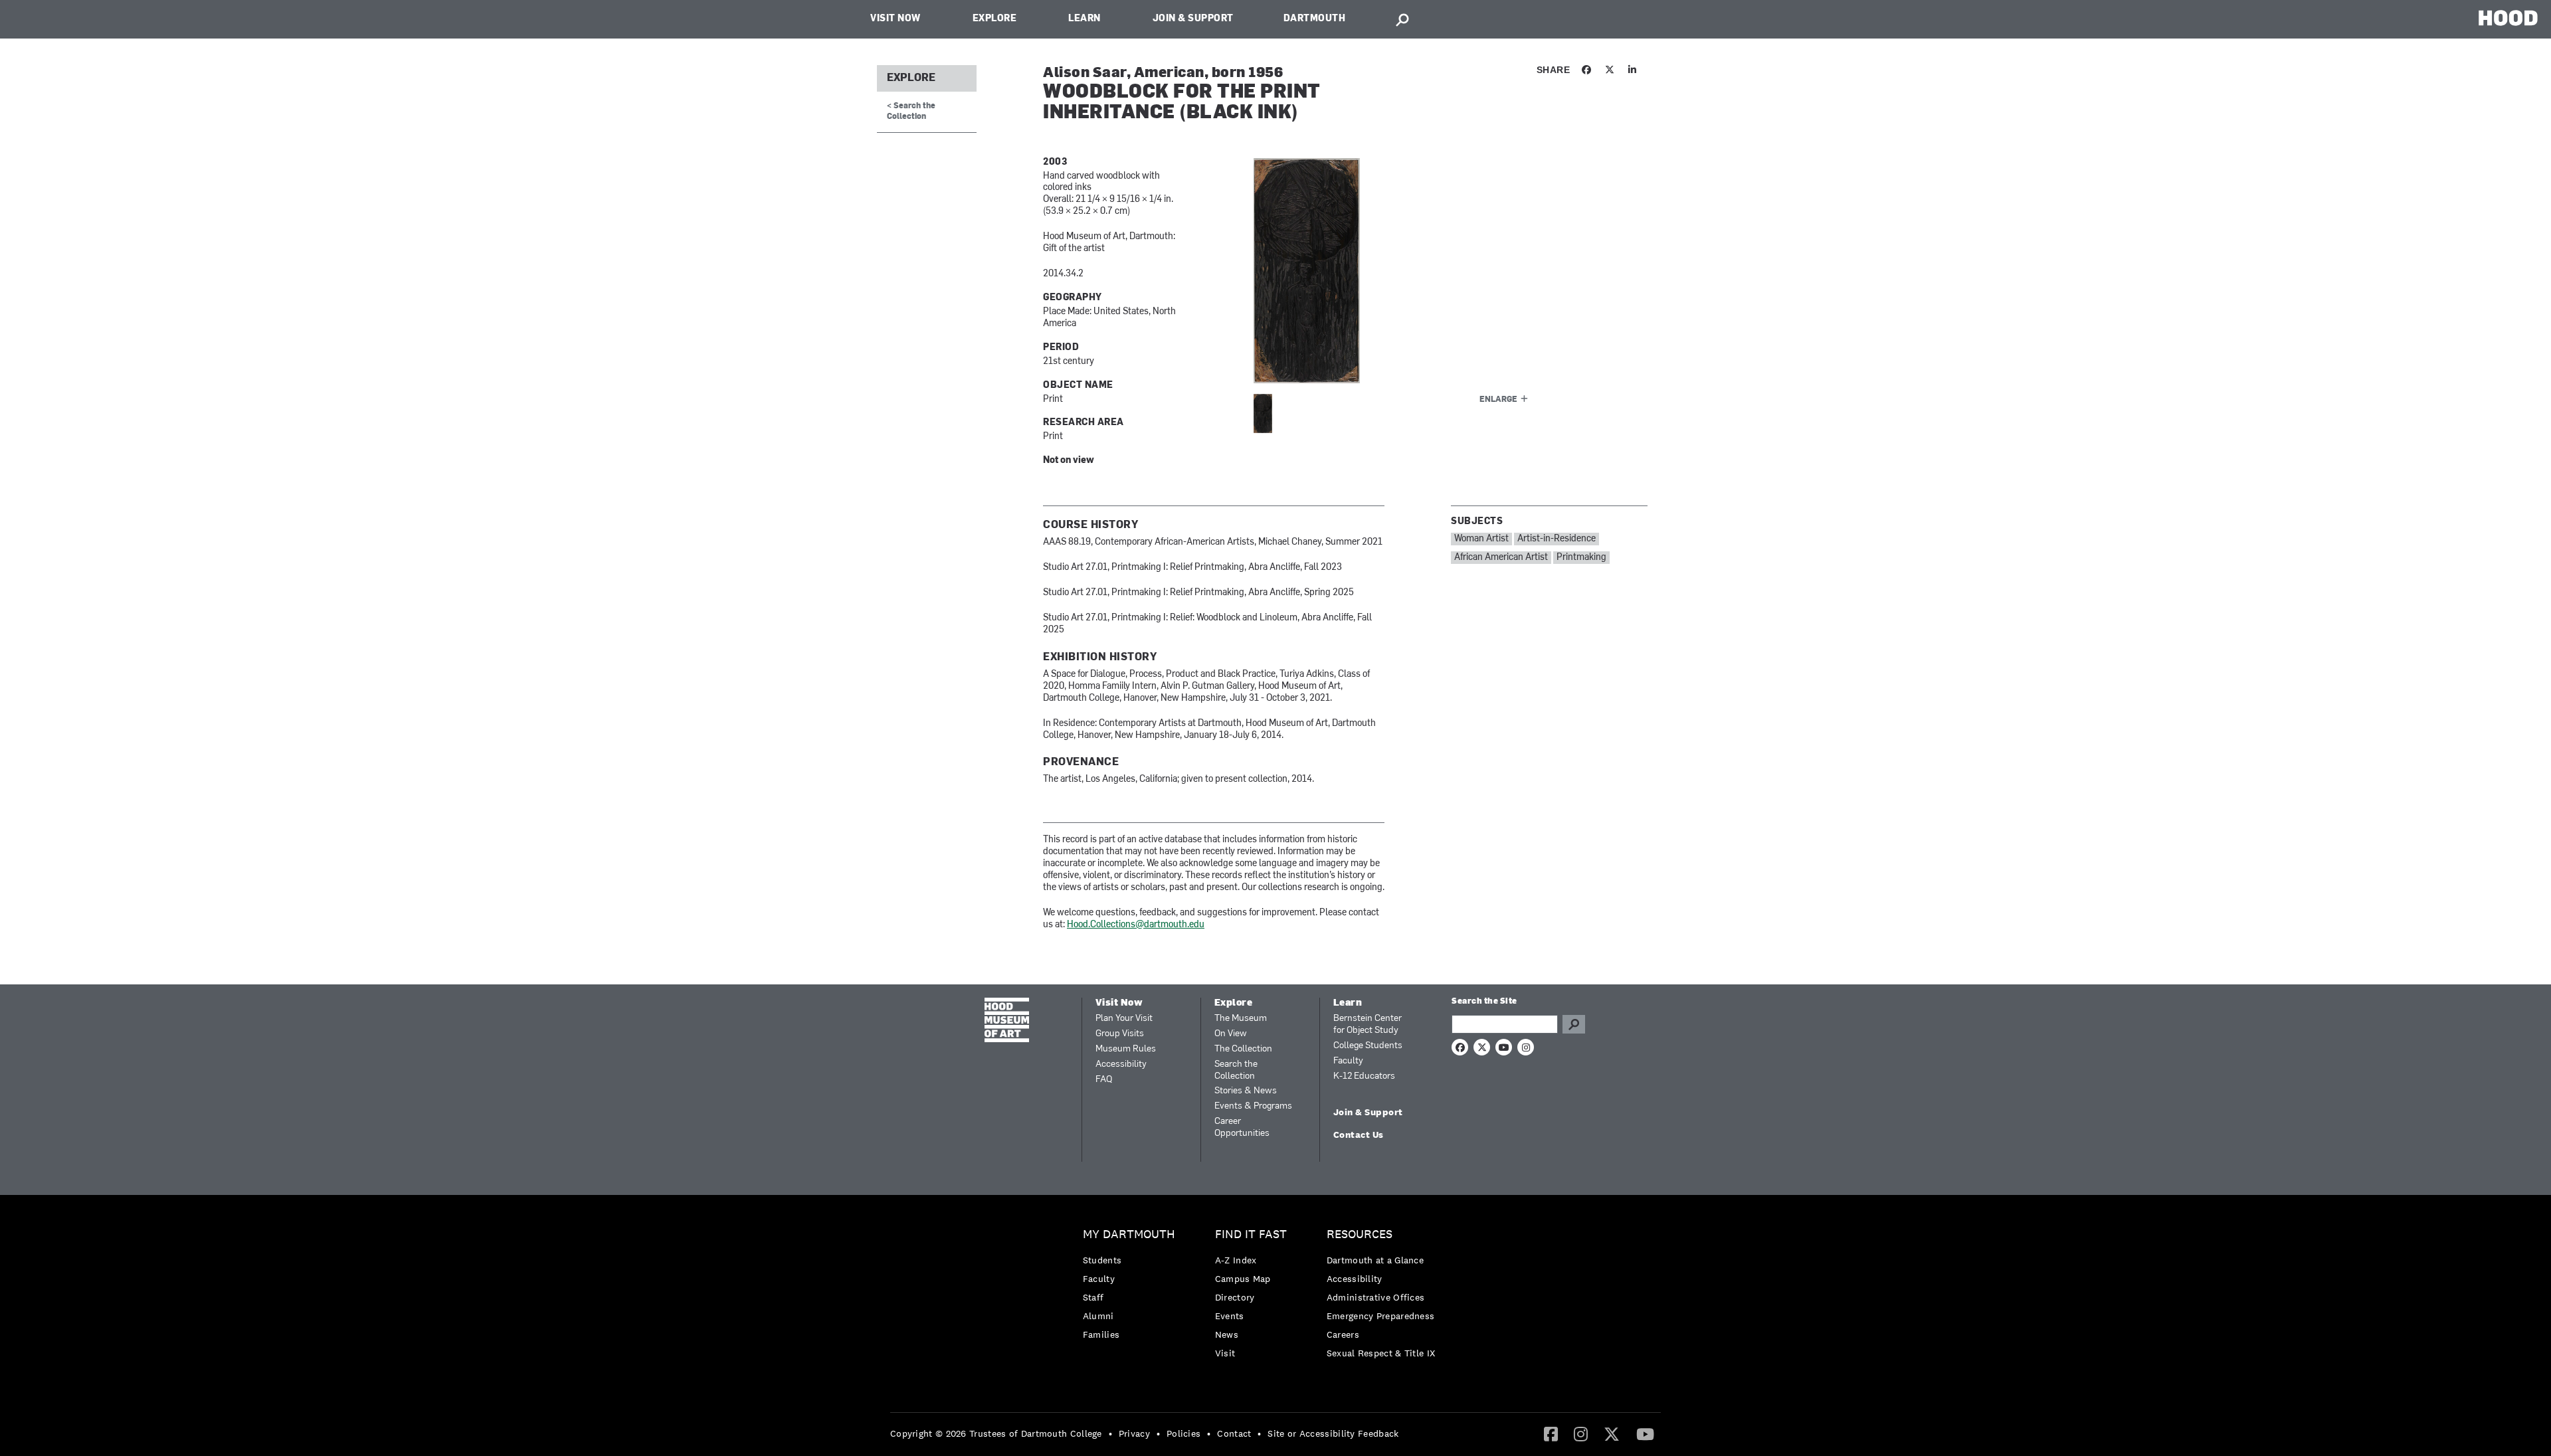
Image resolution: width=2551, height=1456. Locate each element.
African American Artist (1501, 558)
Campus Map (1243, 1279)
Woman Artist (1481, 539)
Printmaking (1581, 558)
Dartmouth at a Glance (1375, 1260)
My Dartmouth (1129, 1234)
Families (1101, 1334)
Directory (1235, 1297)
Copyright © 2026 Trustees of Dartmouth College (996, 1433)
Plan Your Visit (1124, 1019)
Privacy (1134, 1433)
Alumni (1098, 1316)
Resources (1360, 1234)
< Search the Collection (911, 111)
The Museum (1241, 1019)
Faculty (1348, 1061)
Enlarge (1498, 400)
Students (1102, 1260)
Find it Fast (1251, 1234)
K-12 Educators (1364, 1076)
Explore (995, 19)
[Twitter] (1612, 1433)
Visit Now (896, 19)
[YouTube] (1645, 1433)
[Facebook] (1551, 1433)
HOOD (2508, 18)
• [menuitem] (1110, 1433)
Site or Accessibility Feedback (1333, 1433)
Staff (1093, 1297)
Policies (1183, 1433)
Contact (1234, 1433)
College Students (1368, 1046)
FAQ (1104, 1080)
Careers (1343, 1334)
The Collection (1243, 1049)
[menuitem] (1132, 1288)
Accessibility (1121, 1064)
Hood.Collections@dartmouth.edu (1136, 925)
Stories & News (1246, 1091)
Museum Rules (1126, 1049)
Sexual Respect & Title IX (1381, 1353)
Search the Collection (1236, 1070)
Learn (1085, 19)
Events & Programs (1253, 1106)
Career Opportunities (1242, 1128)
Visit (1225, 1353)
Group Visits (1120, 1034)
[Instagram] (1581, 1433)
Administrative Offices (1376, 1297)
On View (1231, 1034)
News (1227, 1334)
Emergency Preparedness (1381, 1316)
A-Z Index (1236, 1260)
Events (1230, 1316)
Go (1574, 1024)
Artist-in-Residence (1557, 539)
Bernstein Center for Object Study (1368, 1025)
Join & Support (1193, 19)
